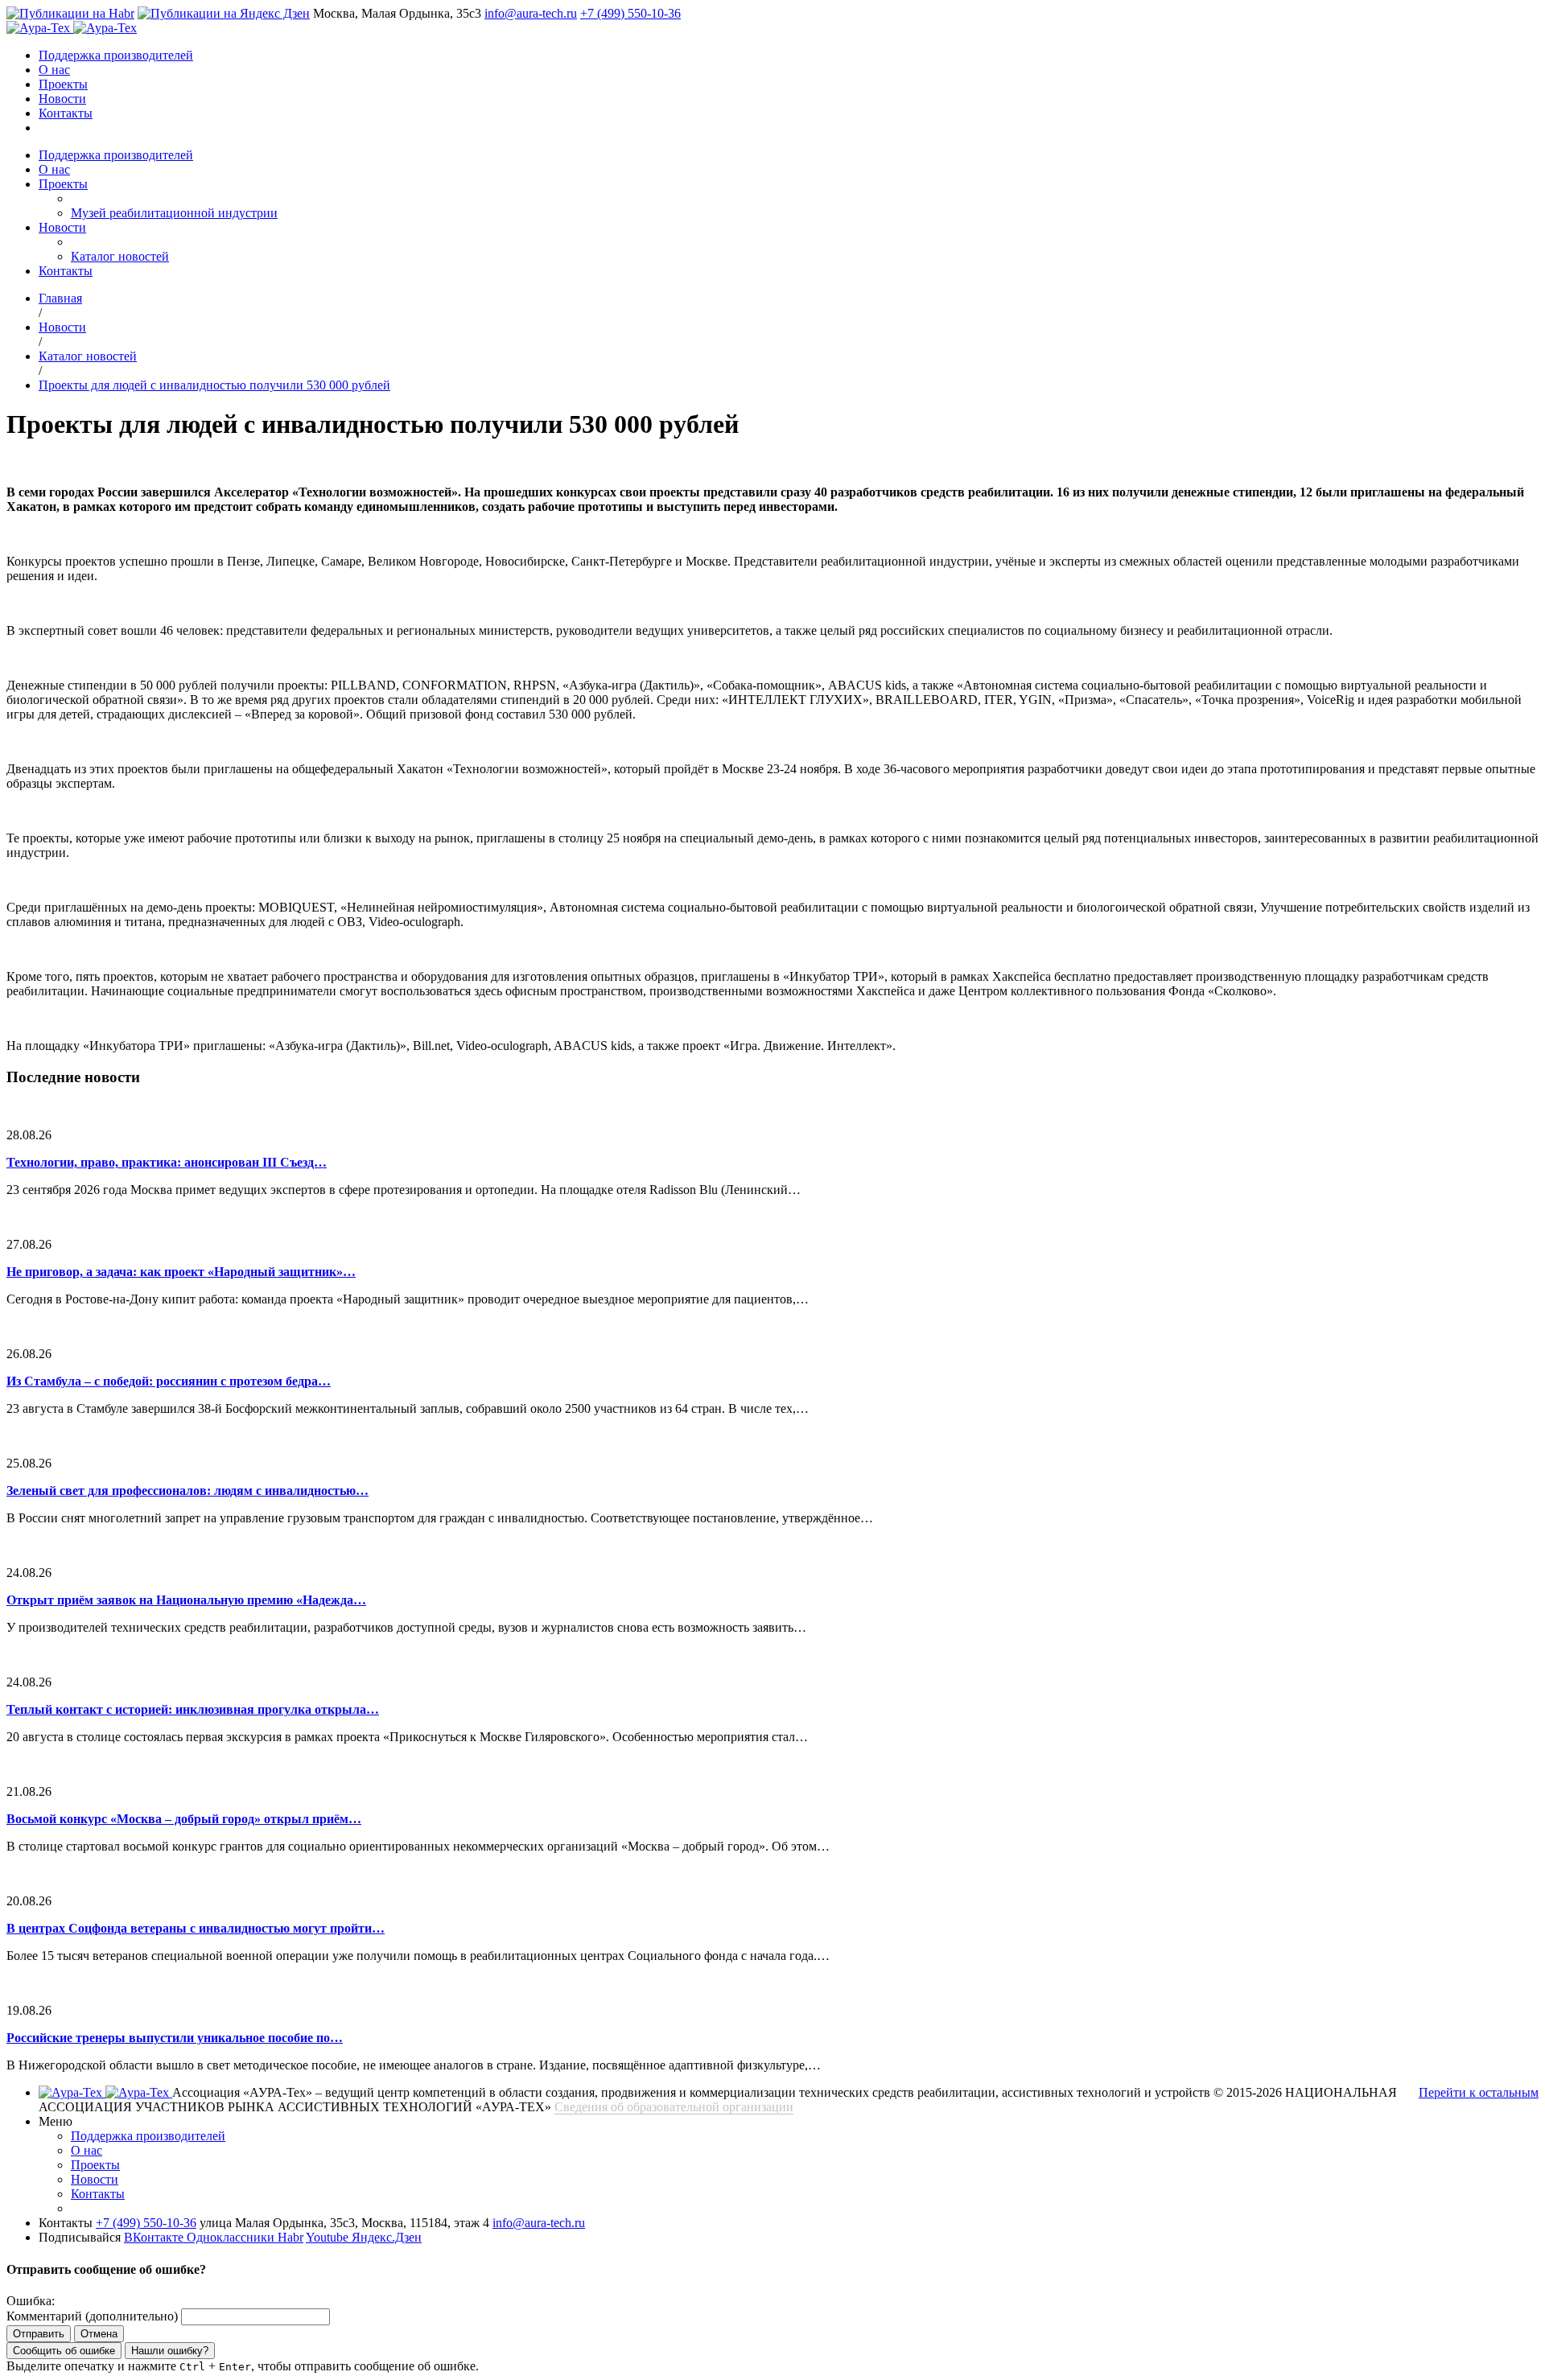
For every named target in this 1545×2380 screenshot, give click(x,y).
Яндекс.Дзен (387, 2237)
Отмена (99, 2334)
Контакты (66, 113)
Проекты (63, 84)
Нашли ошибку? (170, 2351)
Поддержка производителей (116, 55)
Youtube (329, 2237)
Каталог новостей (120, 256)
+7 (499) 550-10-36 (630, 13)
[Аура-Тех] (40, 28)
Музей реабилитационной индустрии (174, 213)
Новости (62, 99)
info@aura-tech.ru (531, 13)
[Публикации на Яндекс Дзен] (224, 13)
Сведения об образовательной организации (674, 2107)
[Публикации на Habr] (70, 13)
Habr (290, 2237)
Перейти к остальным (1479, 2092)
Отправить (39, 2334)
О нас (54, 70)
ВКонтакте (155, 2237)
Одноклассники (232, 2237)
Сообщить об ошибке (64, 2351)
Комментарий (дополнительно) (92, 2316)
